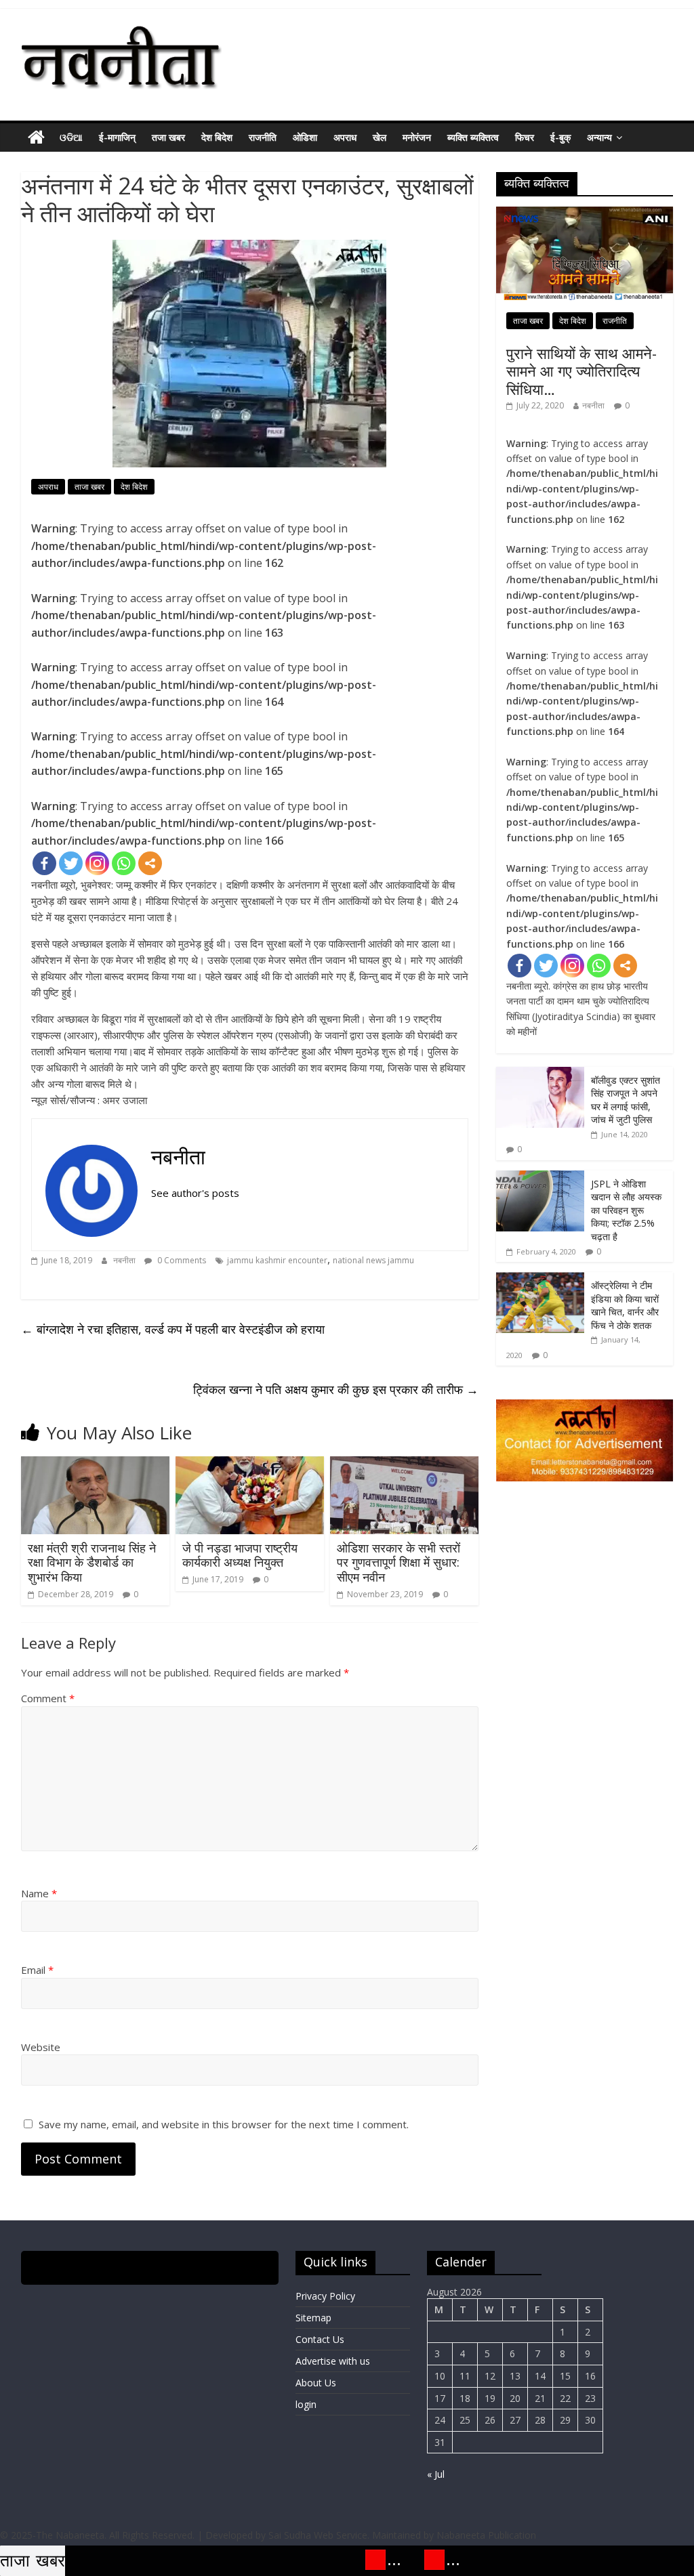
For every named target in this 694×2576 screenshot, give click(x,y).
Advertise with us (333, 2361)
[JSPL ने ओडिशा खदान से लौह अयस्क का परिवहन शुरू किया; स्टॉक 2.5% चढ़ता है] (540, 1178)
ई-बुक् (560, 137)
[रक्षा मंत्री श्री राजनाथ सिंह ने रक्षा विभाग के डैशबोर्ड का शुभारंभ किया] (96, 1464)
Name (39, 1893)
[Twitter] (71, 863)
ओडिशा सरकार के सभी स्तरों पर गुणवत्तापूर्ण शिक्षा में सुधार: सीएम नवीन (399, 1562)
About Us (316, 2383)
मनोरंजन (417, 137)
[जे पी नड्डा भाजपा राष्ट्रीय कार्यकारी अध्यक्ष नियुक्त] (250, 1464)
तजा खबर (168, 137)
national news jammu (373, 1260)
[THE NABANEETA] (36, 138)
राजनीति (263, 137)
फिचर (525, 137)
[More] (150, 863)
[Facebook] (44, 863)
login (306, 2404)
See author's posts (195, 1193)
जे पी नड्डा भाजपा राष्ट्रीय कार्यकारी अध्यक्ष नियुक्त (240, 1555)
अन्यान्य (599, 137)
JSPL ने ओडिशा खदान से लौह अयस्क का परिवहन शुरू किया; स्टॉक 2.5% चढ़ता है (626, 1210)
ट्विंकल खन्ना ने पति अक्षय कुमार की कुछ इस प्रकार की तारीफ (336, 1389)
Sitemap (313, 2318)
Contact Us (320, 2339)
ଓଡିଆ (71, 137)
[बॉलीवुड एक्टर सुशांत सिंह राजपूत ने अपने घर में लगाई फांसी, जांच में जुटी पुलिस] (540, 1074)
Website (41, 2047)
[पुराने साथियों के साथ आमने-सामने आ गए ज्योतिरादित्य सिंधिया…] (585, 214)
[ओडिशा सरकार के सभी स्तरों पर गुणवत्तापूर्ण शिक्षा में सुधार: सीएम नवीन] (405, 1464)
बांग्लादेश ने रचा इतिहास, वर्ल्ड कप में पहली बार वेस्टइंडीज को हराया (173, 1329)
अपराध (345, 137)
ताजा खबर (89, 487)
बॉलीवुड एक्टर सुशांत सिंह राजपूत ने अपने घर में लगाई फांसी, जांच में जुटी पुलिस (626, 1100)
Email (37, 1970)
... (372, 2559)
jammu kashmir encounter (277, 1260)
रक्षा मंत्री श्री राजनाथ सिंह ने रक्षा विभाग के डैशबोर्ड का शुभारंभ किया (92, 1562)
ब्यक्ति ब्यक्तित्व (473, 137)
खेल (380, 137)
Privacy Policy (325, 2296)
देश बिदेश (217, 137)
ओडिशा (305, 137)
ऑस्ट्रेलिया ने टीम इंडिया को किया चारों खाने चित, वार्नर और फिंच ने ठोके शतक (625, 1305)
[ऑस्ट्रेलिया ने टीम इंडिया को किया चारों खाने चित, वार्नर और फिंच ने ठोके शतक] (540, 1279)
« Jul (436, 2474)
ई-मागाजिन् (117, 137)
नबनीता (178, 1157)
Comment (48, 1698)
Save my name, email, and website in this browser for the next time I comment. (224, 2124)
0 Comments (181, 1260)
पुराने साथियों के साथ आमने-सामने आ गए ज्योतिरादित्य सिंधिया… (581, 371)
